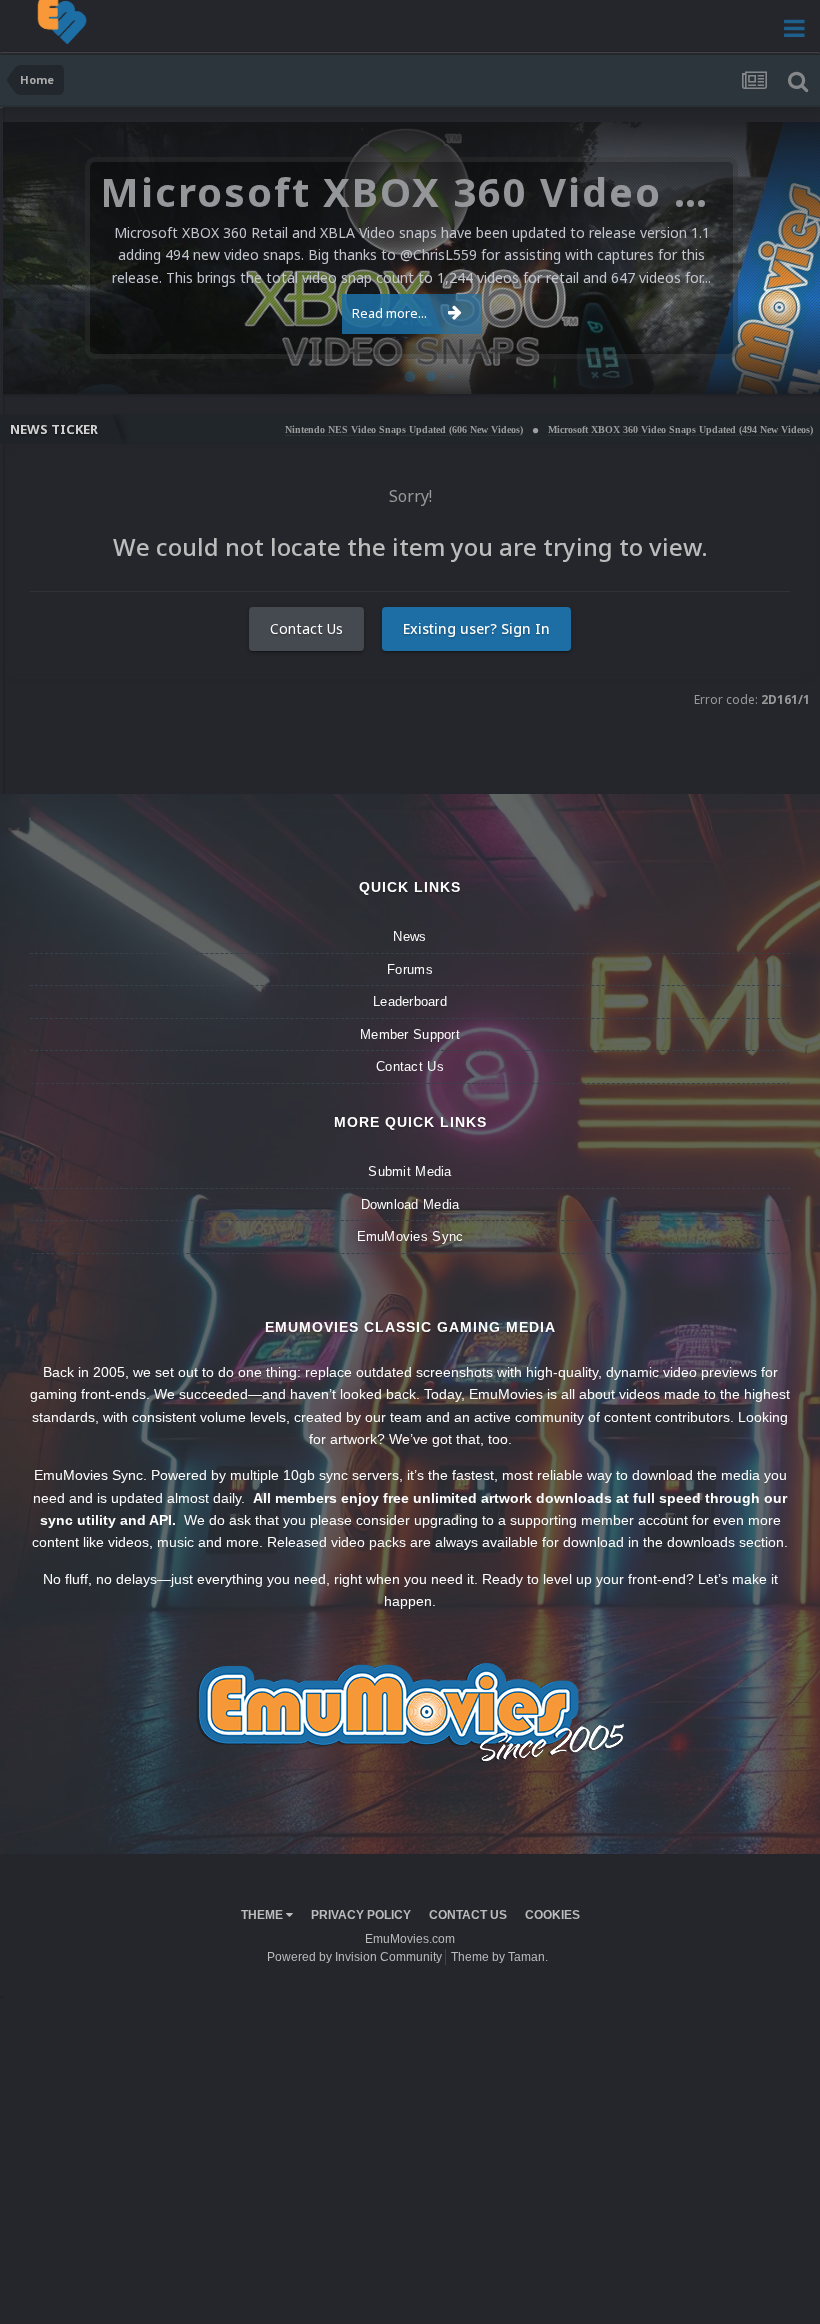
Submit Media (409, 1171)
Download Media (410, 1204)
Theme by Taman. (499, 1957)
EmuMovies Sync (410, 1236)
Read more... (389, 313)
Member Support (410, 1034)
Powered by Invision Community (354, 1957)
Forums (410, 969)
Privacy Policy (361, 1915)
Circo (784, 368)
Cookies (552, 1915)
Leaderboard (410, 1001)
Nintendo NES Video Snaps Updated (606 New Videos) (332, 429)
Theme (263, 1915)
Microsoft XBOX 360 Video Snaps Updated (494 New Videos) (608, 429)
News (409, 936)
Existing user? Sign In (476, 628)
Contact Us (306, 628)
